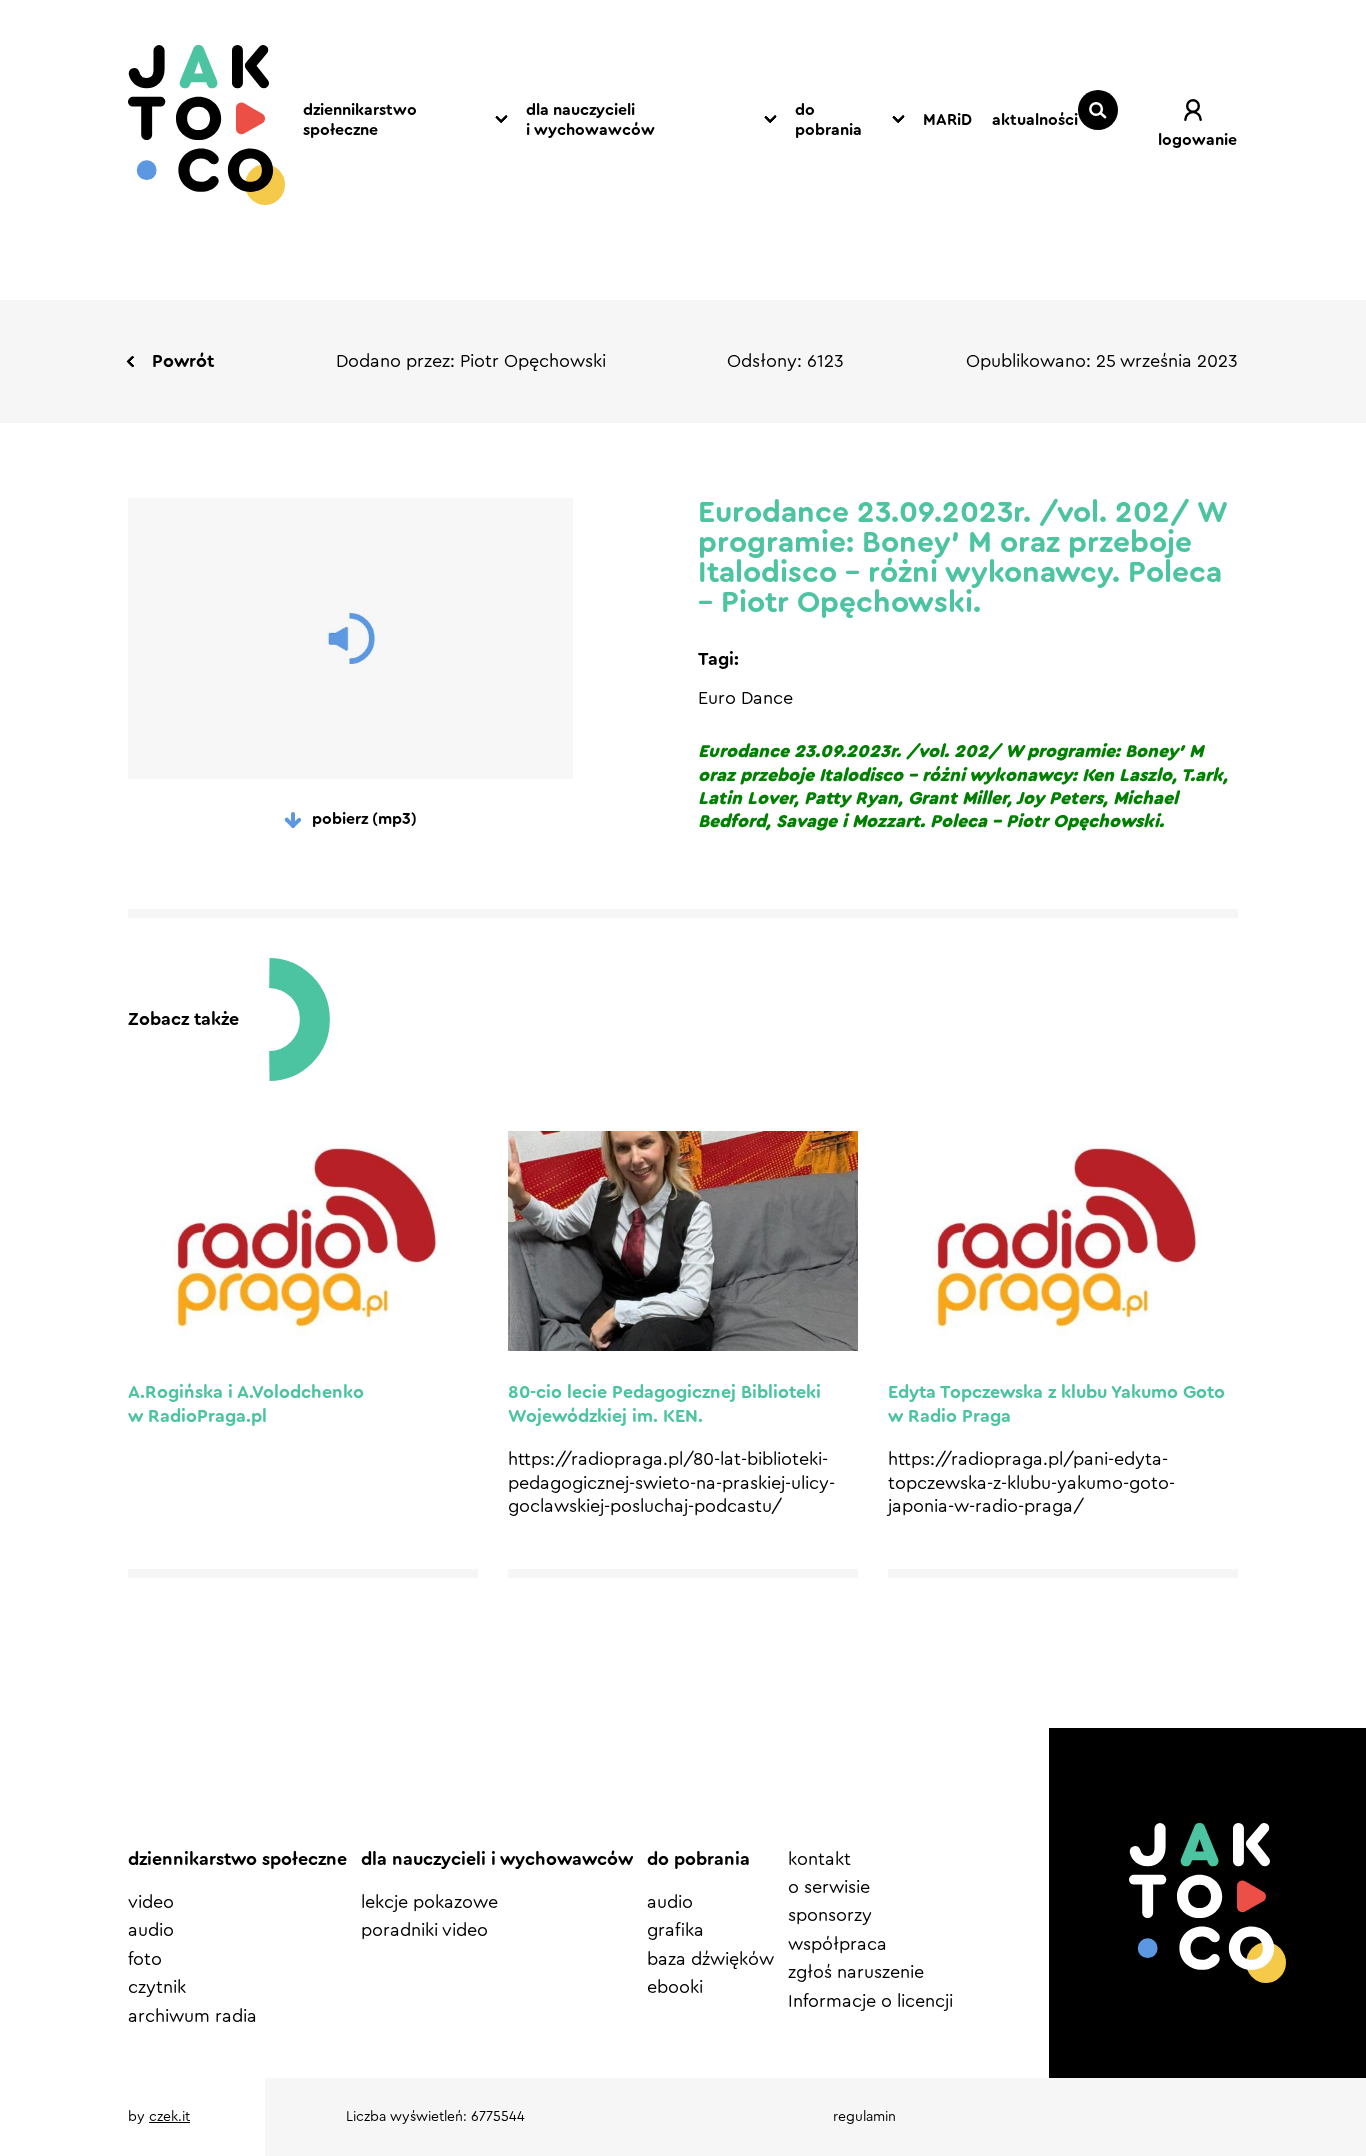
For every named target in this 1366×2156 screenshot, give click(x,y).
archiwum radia (192, 2016)
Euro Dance (745, 698)
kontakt (819, 1859)
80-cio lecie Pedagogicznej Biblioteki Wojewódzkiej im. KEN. (664, 1403)
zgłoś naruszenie (856, 1972)
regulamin (864, 2117)
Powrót (183, 361)
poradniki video (424, 1930)
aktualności (1035, 120)
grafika (675, 1930)
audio (151, 1930)
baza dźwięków (710, 1959)
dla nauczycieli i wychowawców (590, 120)
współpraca (837, 1944)
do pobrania (828, 120)
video (151, 1902)
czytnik (157, 1987)
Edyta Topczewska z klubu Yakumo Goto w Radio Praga (1056, 1403)
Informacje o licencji (870, 2001)
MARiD (947, 120)
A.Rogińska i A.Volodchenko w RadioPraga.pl (246, 1403)
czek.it (169, 2117)
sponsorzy (830, 1915)
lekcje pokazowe (429, 1902)
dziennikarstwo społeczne (360, 120)
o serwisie (829, 1887)
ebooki (675, 1987)
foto (145, 1959)
